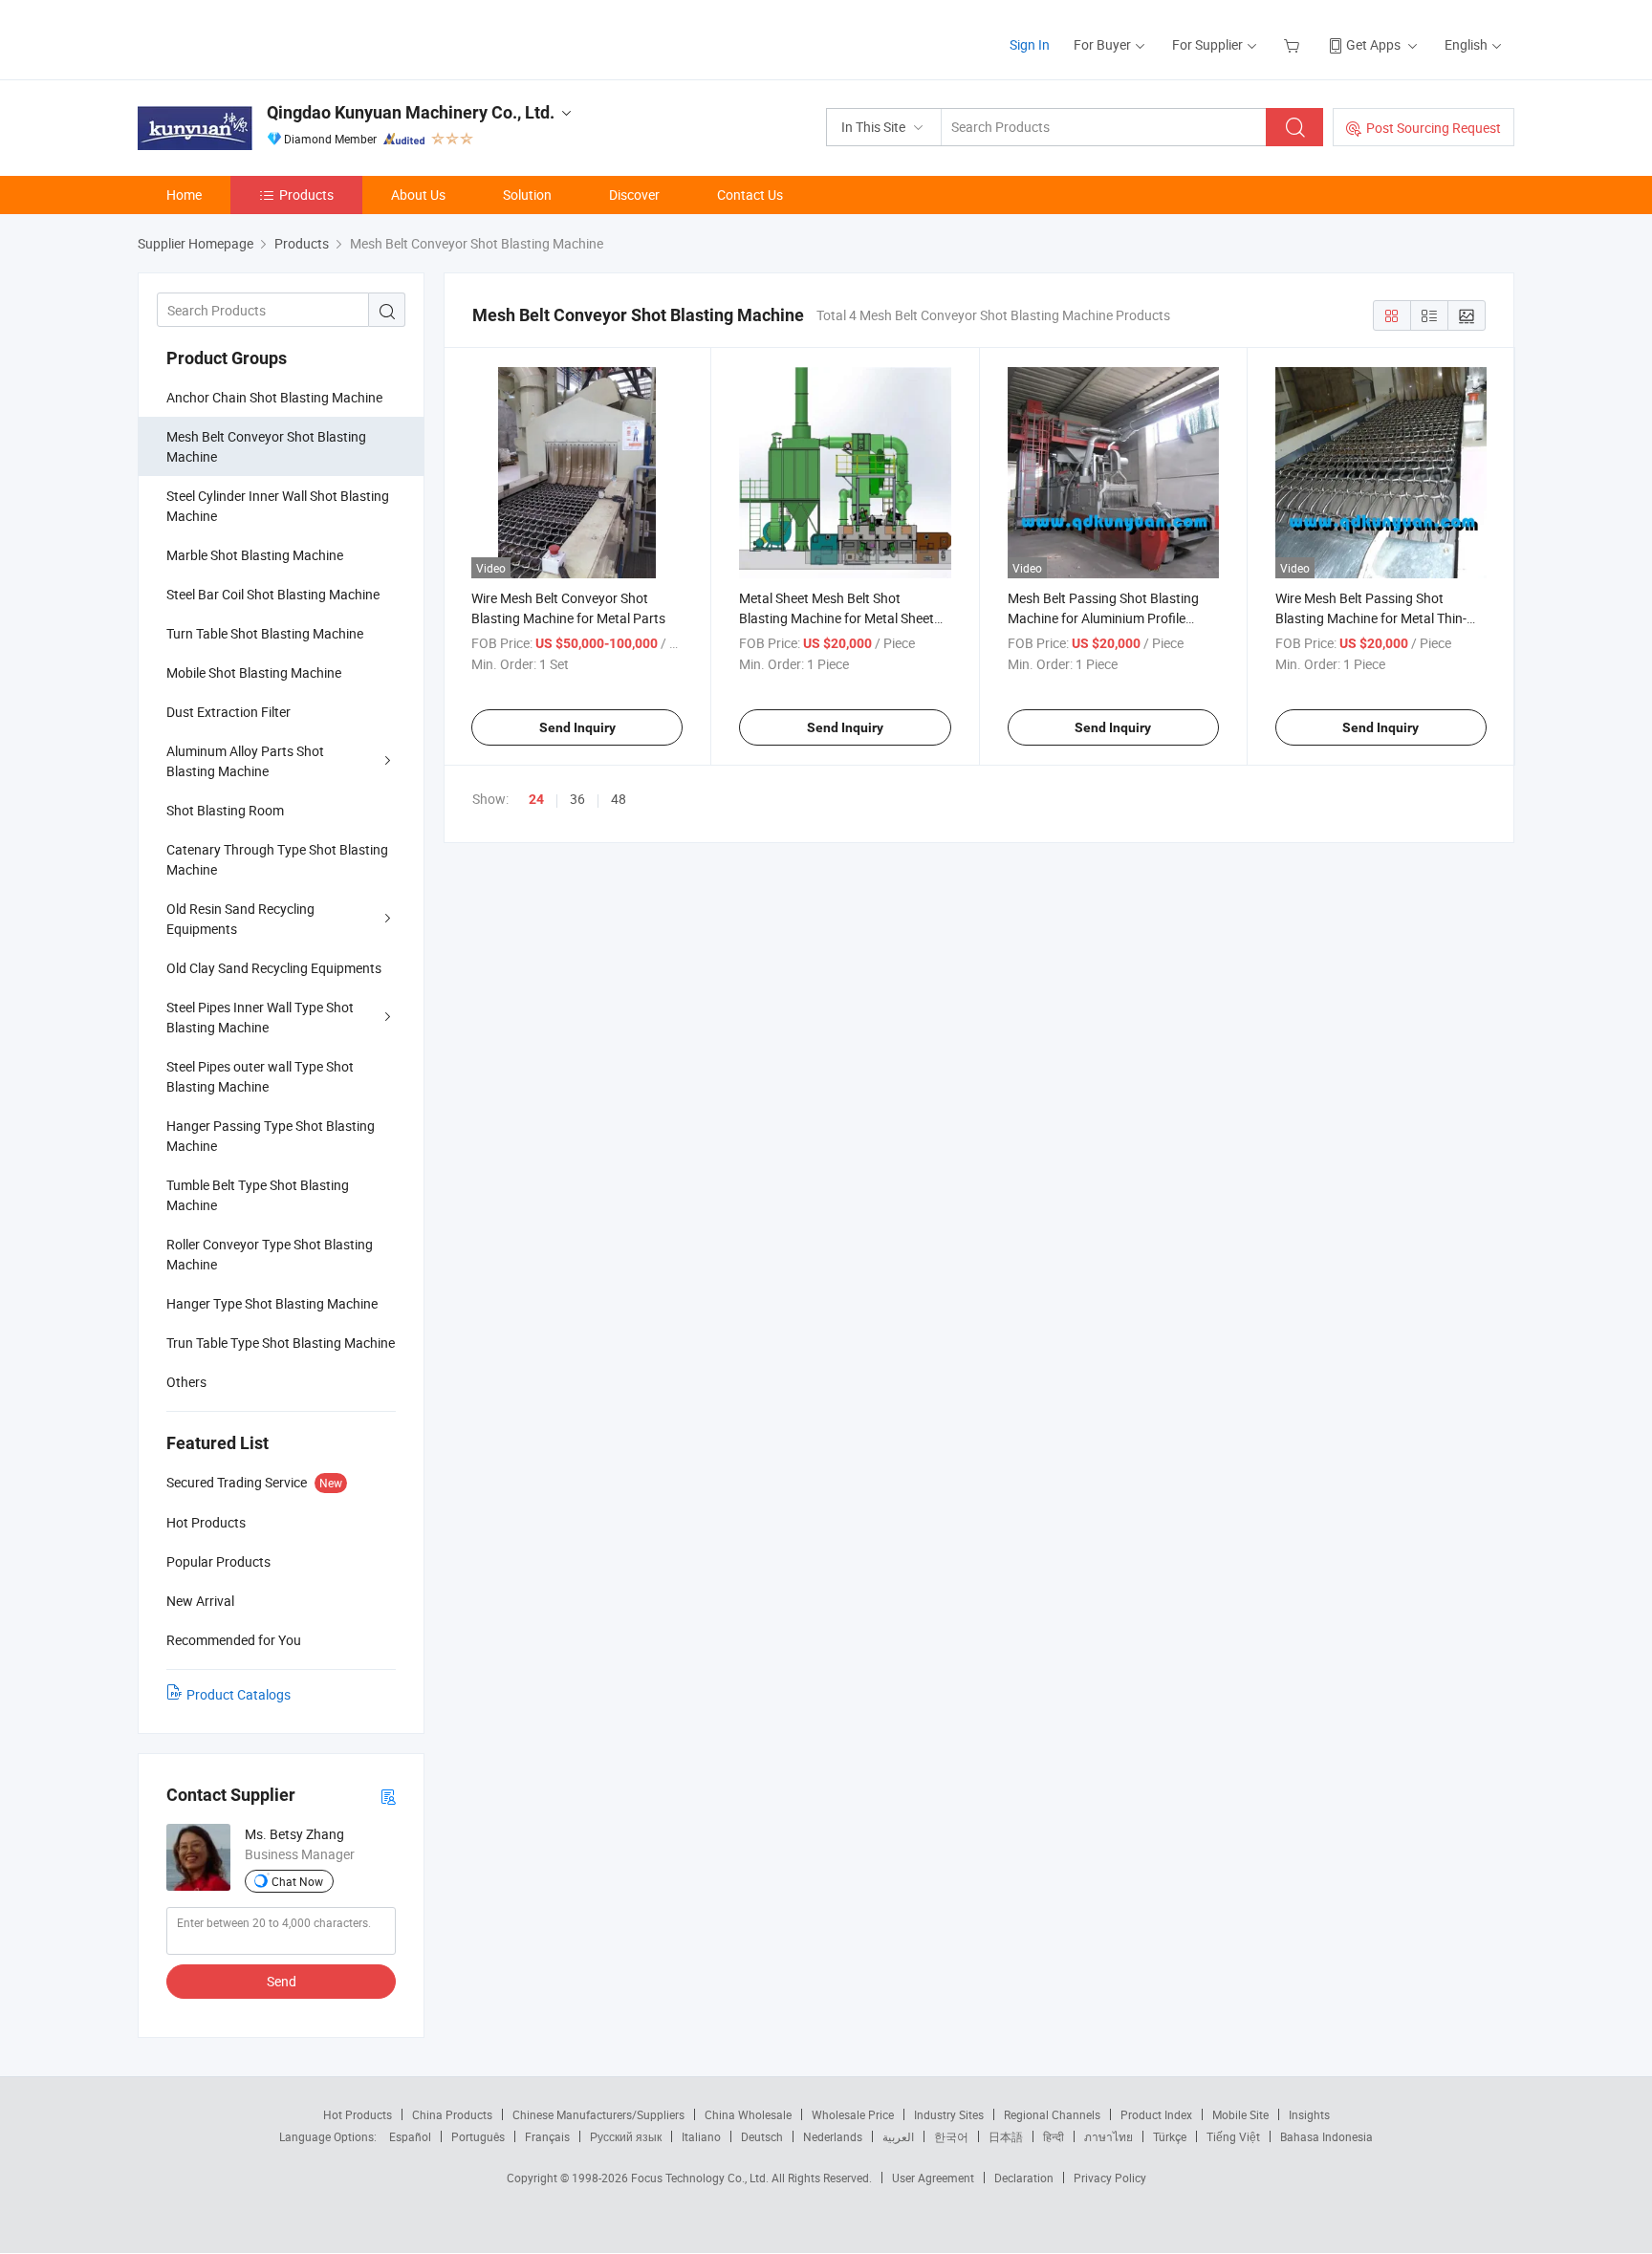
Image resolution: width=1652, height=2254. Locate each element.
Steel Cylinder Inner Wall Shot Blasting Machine (278, 506)
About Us (418, 195)
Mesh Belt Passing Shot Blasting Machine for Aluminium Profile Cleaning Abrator (1103, 618)
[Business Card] (388, 1796)
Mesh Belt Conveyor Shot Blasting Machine (266, 446)
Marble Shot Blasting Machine (255, 555)
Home (184, 195)
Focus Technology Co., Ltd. (701, 2178)
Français (547, 2136)
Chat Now (297, 1881)
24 (536, 799)
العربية (898, 2136)
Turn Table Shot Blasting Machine (265, 633)
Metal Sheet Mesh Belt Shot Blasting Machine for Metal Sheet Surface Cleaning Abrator (837, 618)
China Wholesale (748, 2114)
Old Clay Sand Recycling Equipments (274, 968)
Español (410, 2136)
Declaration (1024, 2178)
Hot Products (358, 2114)
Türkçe (1170, 2136)
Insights (1309, 2114)
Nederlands (833, 2136)
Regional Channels (1052, 2114)
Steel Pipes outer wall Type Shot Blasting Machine (260, 1076)
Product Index (1156, 2114)
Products (306, 195)
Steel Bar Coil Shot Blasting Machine (273, 594)
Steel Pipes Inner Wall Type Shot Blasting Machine (260, 1017)
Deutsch (762, 2136)
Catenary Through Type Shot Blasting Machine (277, 859)
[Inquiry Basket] (1294, 44)
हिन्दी (1054, 2136)
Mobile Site (1240, 2114)
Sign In (1030, 44)
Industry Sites (949, 2114)
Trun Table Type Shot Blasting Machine (281, 1343)
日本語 (1006, 2136)
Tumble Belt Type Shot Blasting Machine (258, 1195)
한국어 (951, 2136)
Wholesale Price (853, 2114)
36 (577, 799)
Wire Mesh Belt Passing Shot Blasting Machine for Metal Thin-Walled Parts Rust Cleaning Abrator (1380, 618)
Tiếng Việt (1233, 2136)
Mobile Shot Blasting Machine (254, 672)
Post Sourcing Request (1434, 128)
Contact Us (750, 195)
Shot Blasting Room (225, 810)
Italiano (701, 2136)
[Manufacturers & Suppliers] (261, 38)
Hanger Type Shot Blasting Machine (272, 1303)
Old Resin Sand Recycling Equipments (240, 919)
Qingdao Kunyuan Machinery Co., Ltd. (411, 112)
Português (478, 2136)
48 (619, 799)
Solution (527, 195)
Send (282, 1981)
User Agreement (933, 2178)
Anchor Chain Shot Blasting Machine (274, 397)
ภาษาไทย (1109, 2136)
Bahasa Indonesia (1326, 2136)
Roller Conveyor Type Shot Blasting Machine (270, 1254)
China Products (452, 2114)
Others (186, 1382)
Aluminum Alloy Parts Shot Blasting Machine (245, 761)
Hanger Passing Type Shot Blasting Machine (271, 1136)
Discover (634, 195)
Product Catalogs (239, 1694)
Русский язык (626, 2136)
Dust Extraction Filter (228, 712)
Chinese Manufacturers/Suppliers (598, 2114)
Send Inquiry (577, 727)
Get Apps (1373, 44)
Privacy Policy (1110, 2178)
